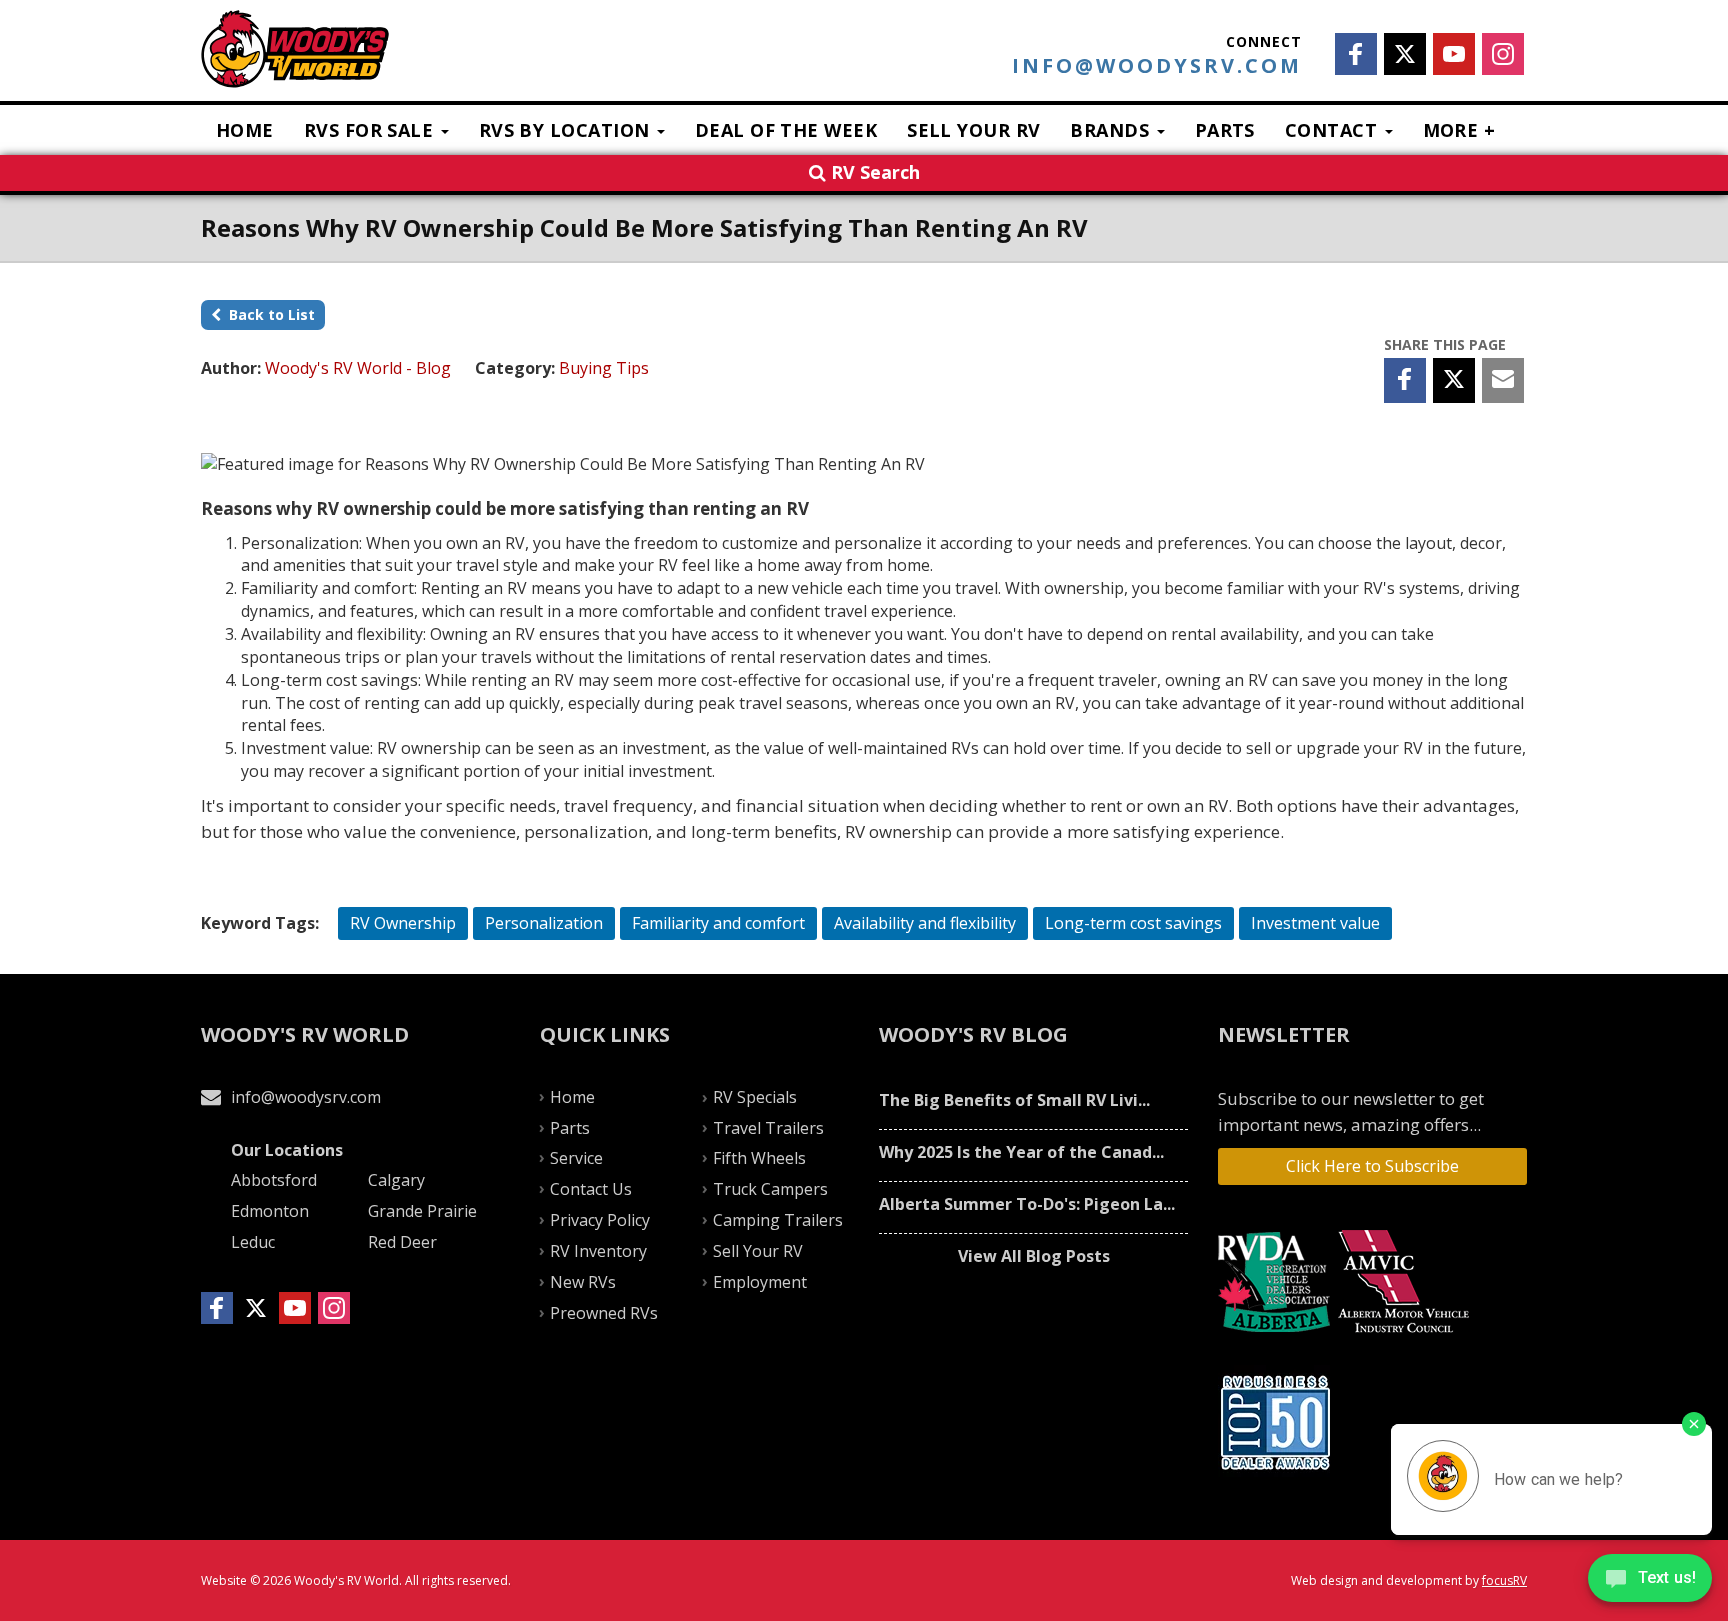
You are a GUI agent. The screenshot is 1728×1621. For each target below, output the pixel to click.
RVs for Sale (371, 130)
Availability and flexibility (925, 923)
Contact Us (591, 1189)
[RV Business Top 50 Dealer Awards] (1278, 1422)
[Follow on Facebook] (1356, 54)
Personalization (544, 923)
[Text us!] (1650, 1581)
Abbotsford (274, 1180)
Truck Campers (770, 1189)
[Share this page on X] (1454, 380)
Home (245, 130)
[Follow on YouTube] (1454, 54)
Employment (760, 1282)
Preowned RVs (604, 1313)
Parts (1225, 130)
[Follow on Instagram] (1503, 54)
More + (1459, 130)
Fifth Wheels (759, 1158)
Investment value (1315, 923)
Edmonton (270, 1211)
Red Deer (402, 1242)
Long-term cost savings (1133, 923)
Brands (1112, 130)
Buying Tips (604, 368)
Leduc (253, 1242)
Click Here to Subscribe (1372, 1166)
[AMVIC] (1407, 1282)
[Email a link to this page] (1503, 380)
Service (576, 1158)
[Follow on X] (1405, 54)
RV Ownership (403, 923)
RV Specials (755, 1097)
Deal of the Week (786, 130)
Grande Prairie (422, 1211)
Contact (1334, 130)
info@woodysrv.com (1157, 66)
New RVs (583, 1282)
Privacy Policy (600, 1220)
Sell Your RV (973, 130)
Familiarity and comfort (718, 923)
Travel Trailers (768, 1128)
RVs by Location (567, 130)
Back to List (268, 314)
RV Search (873, 172)
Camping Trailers (778, 1220)
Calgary (396, 1180)
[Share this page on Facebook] (1405, 380)
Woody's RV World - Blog (358, 368)
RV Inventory (598, 1251)
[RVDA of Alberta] (1276, 1282)
